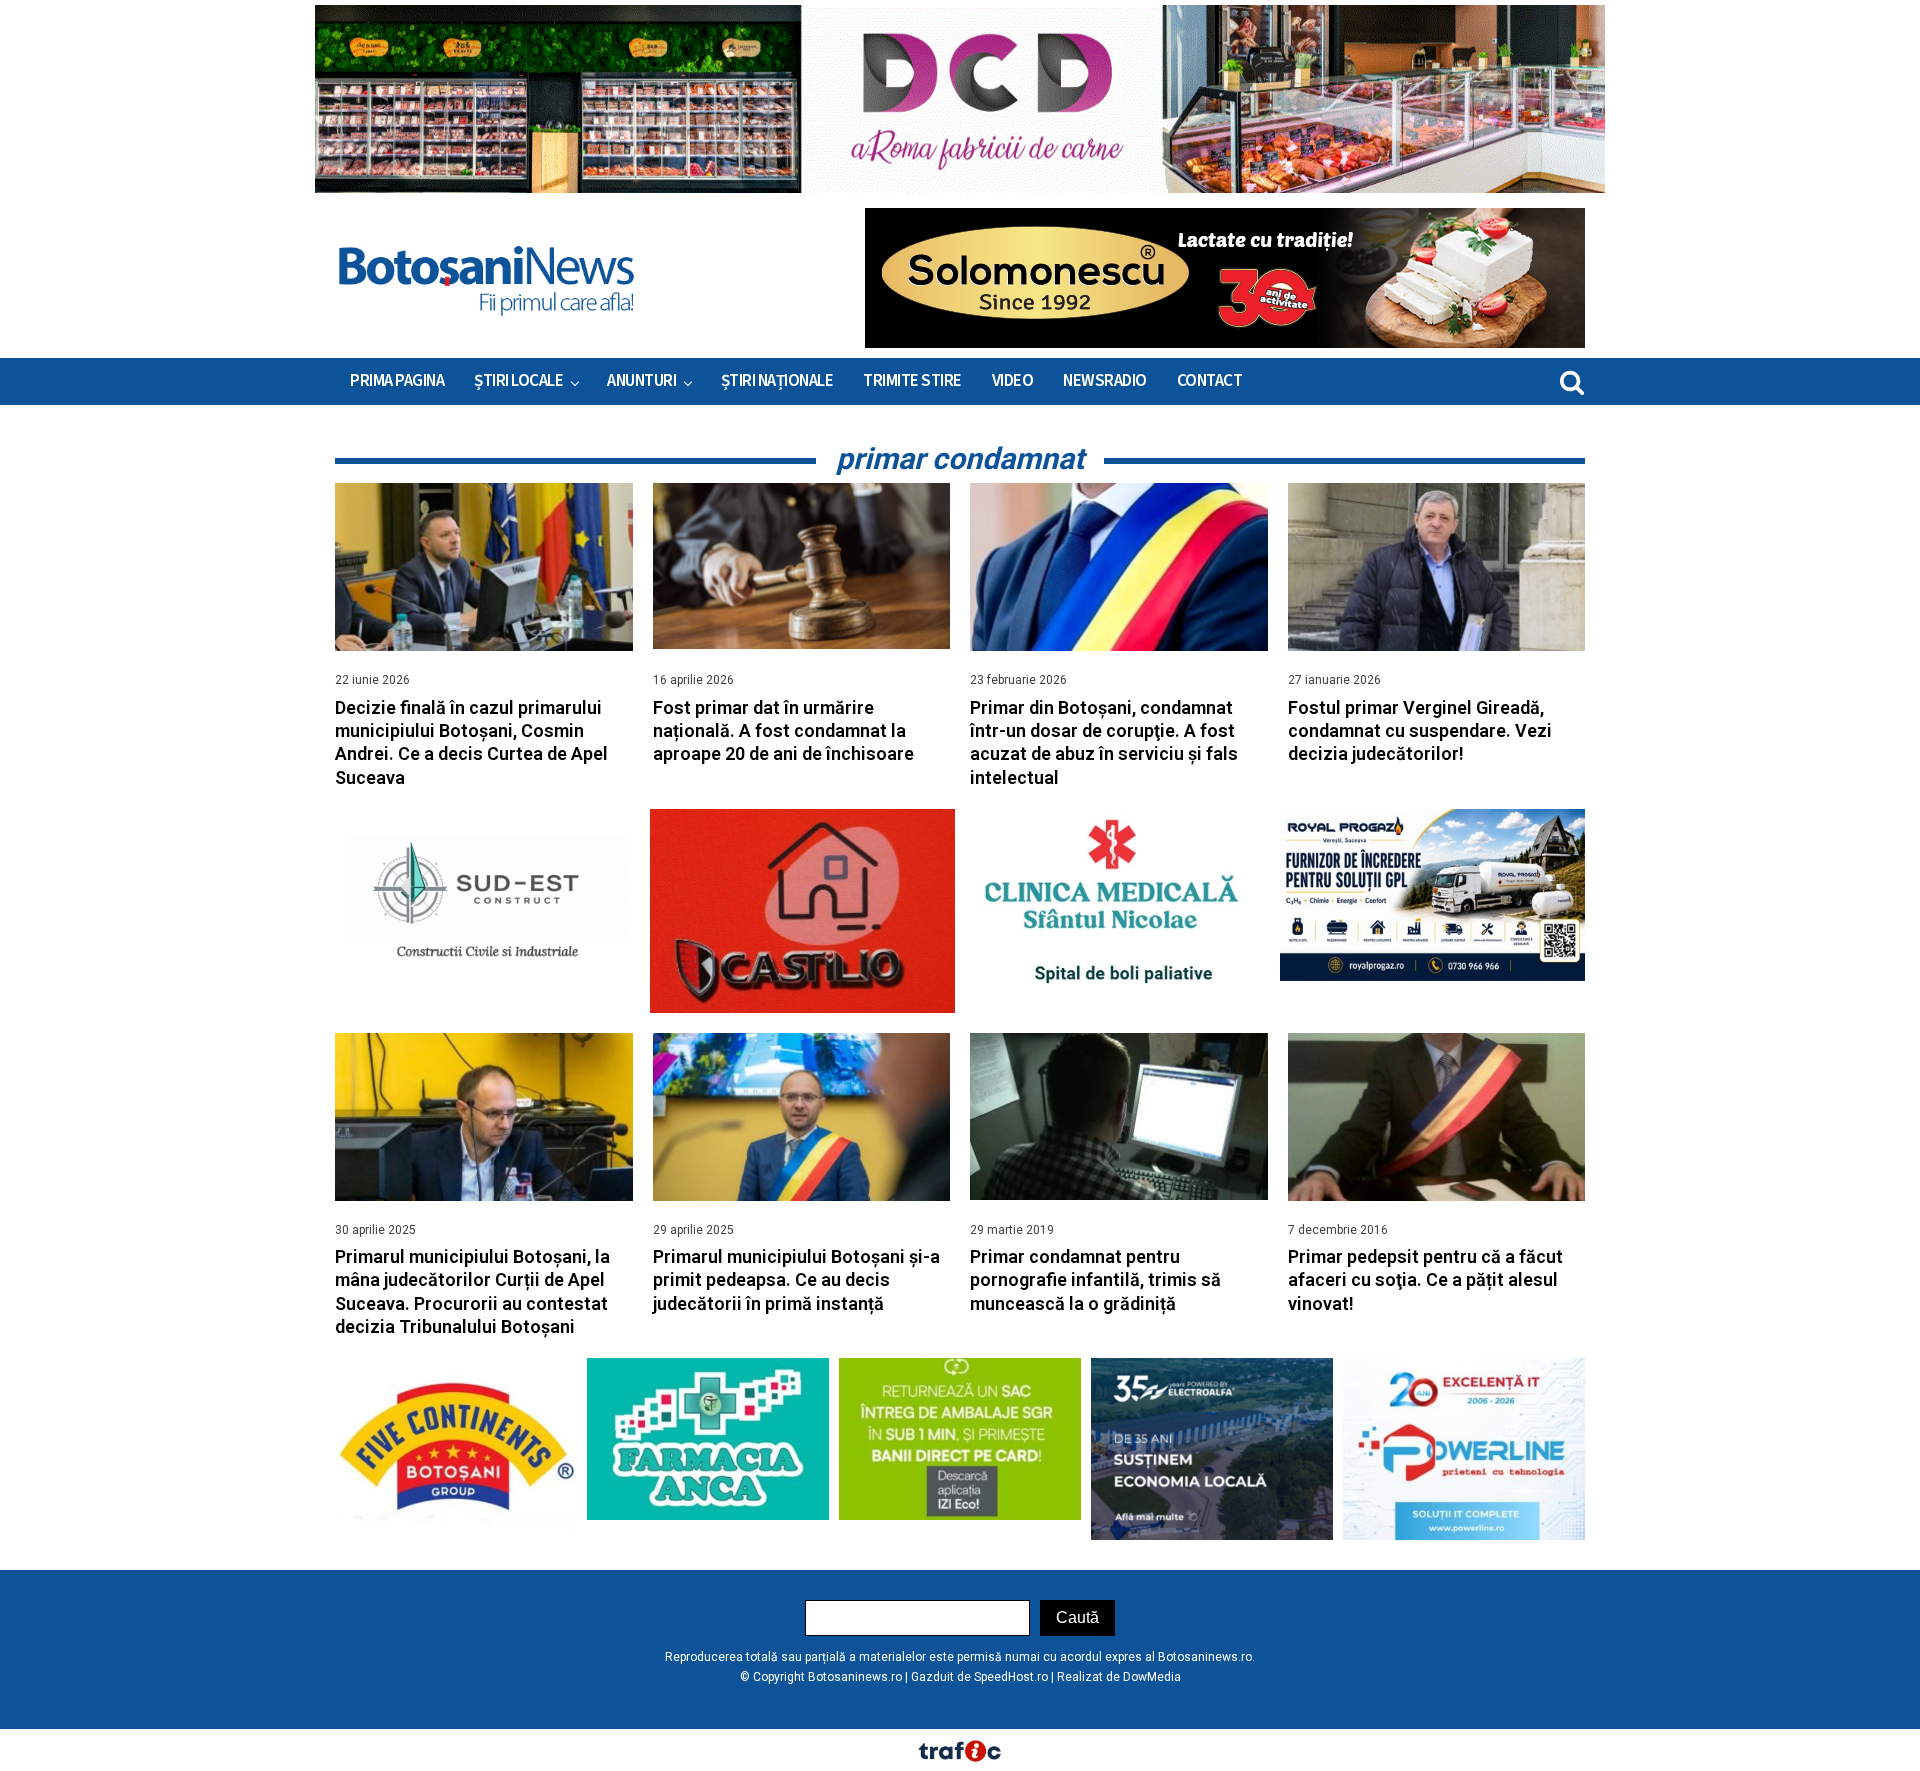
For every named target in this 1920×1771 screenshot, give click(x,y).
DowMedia (1152, 1677)
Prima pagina (397, 381)
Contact (1210, 381)
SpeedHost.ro (1011, 1677)
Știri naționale (777, 381)
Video (1013, 381)
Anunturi (641, 381)
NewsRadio (1105, 381)
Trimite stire (912, 381)
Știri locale (518, 381)
